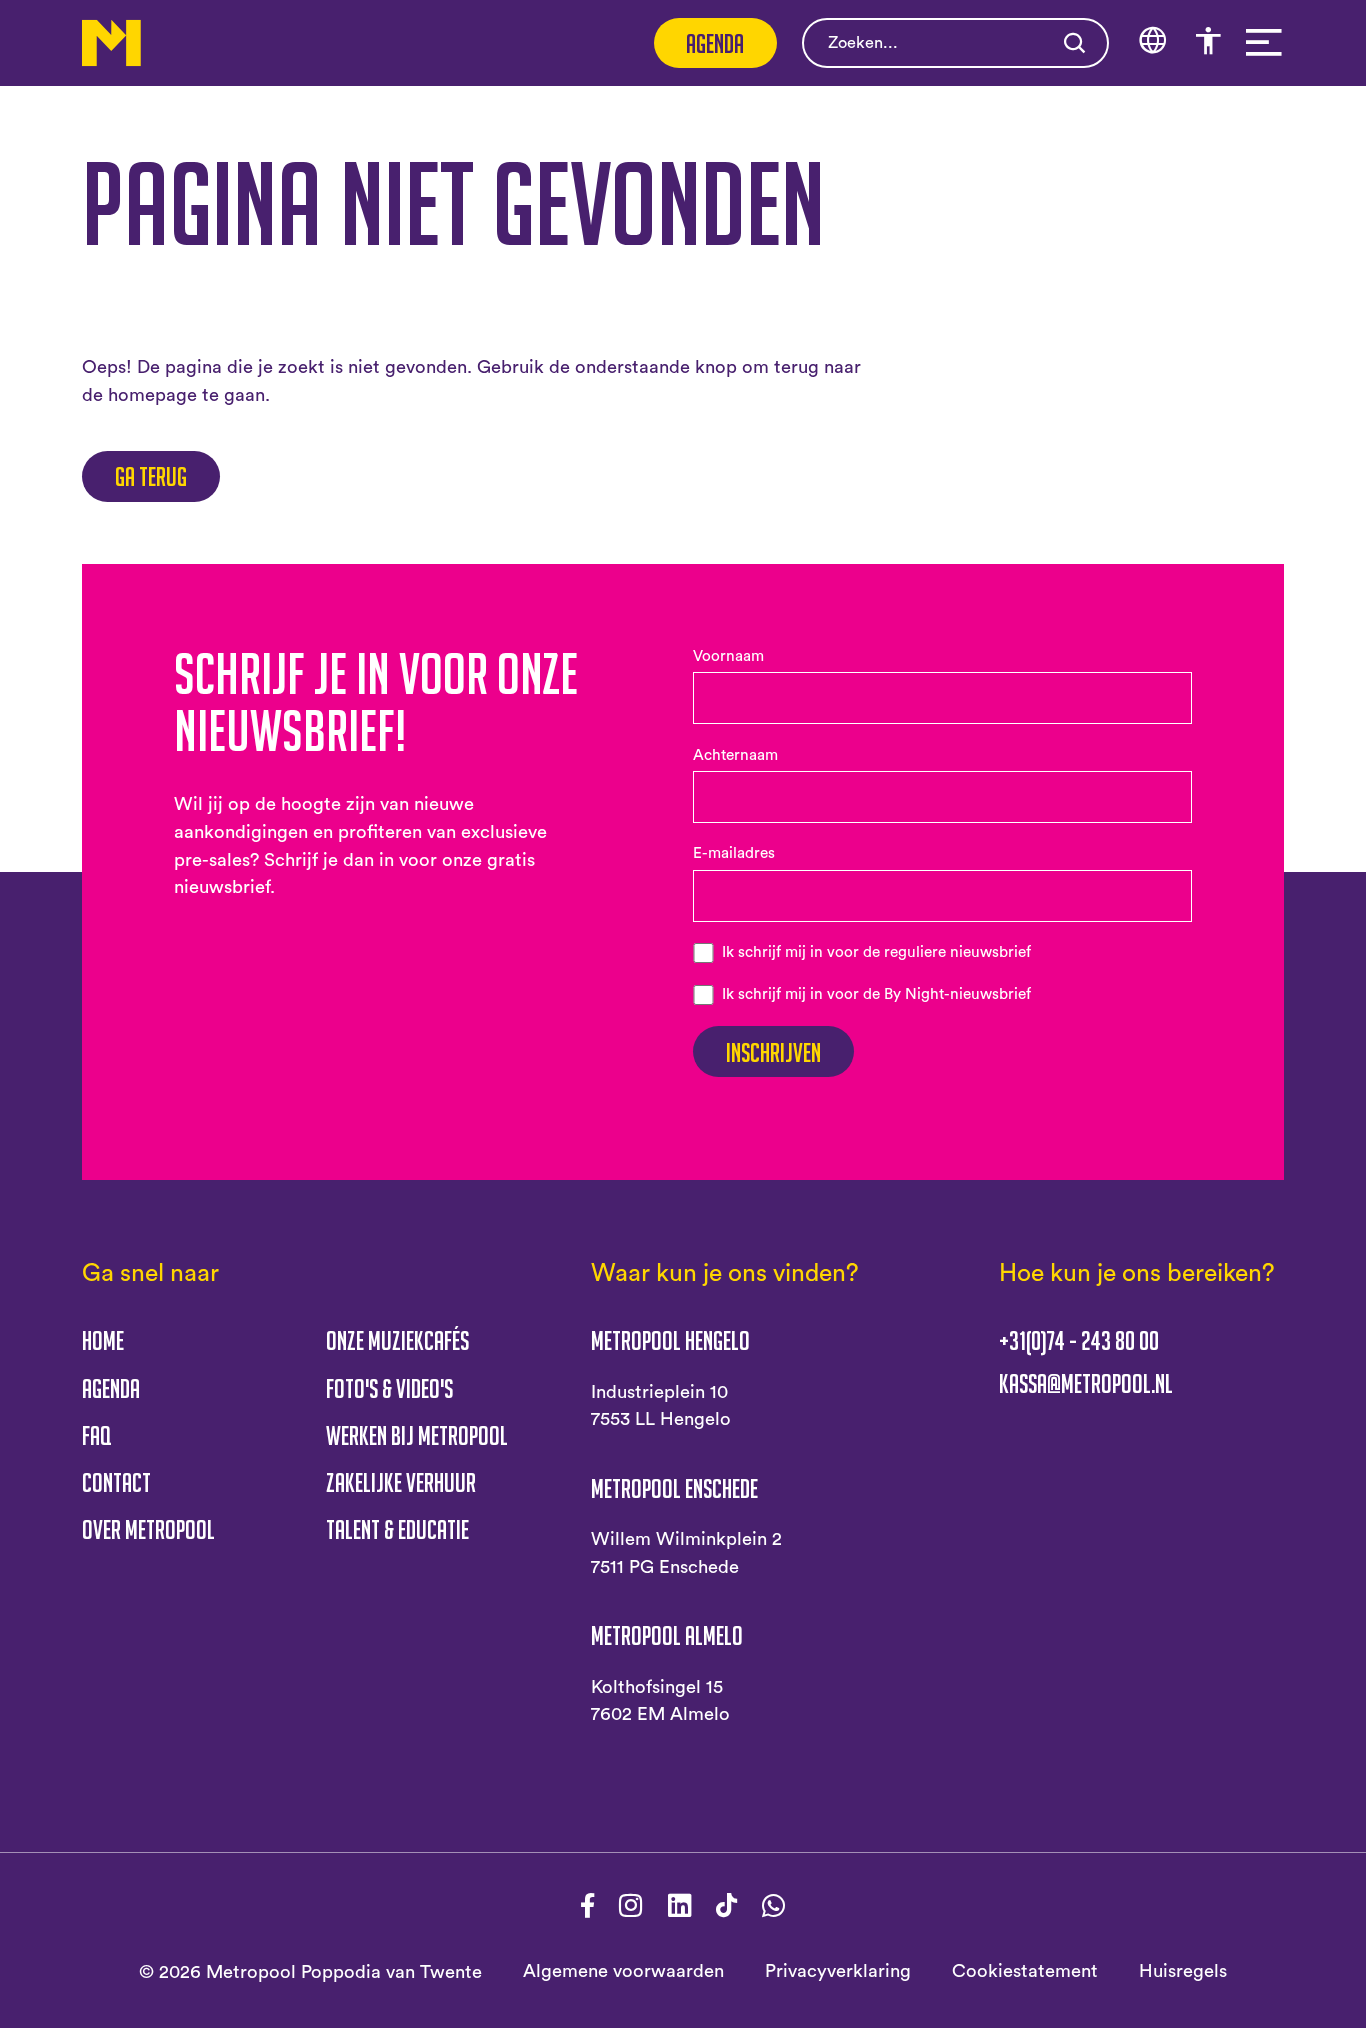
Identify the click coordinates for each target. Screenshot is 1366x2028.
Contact (116, 1482)
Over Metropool (148, 1529)
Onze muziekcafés (397, 1340)
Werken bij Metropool (417, 1435)
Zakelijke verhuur (401, 1482)
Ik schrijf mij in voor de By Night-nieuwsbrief (876, 994)
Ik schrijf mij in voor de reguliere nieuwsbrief (876, 952)
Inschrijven (773, 1052)
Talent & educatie (397, 1529)
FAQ (96, 1435)
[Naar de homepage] (111, 42)
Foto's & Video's (389, 1388)
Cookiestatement (1025, 1971)
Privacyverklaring (838, 1971)
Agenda (715, 43)
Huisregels (1183, 1971)
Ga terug (151, 476)
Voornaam (728, 656)
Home (103, 1340)
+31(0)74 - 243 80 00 (1079, 1340)
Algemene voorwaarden (623, 1971)
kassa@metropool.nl (1086, 1383)
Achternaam (735, 755)
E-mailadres (734, 853)
